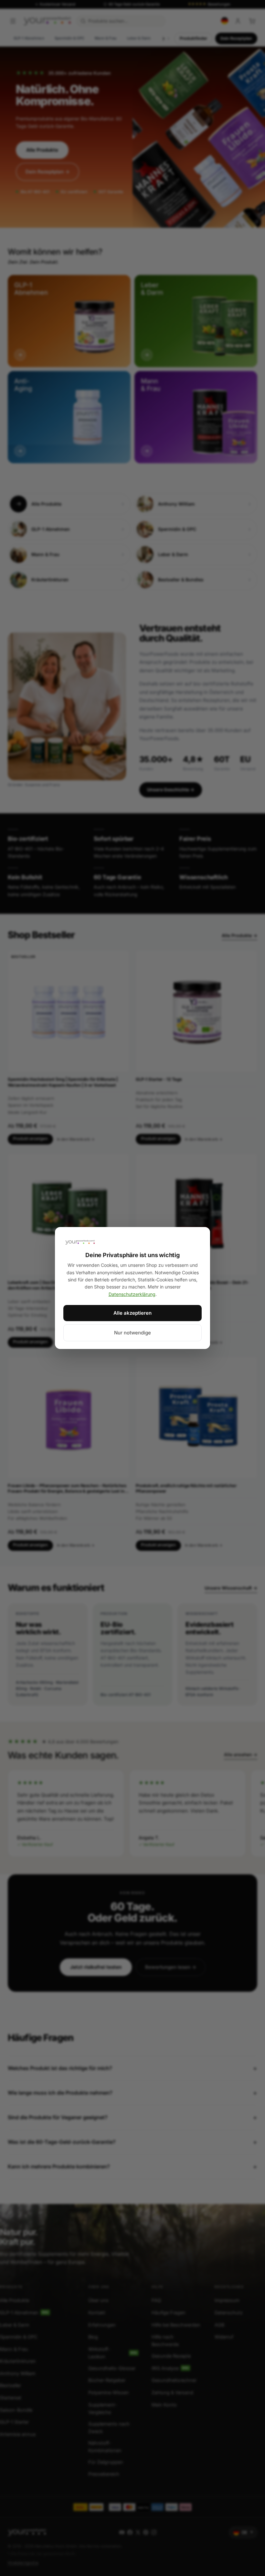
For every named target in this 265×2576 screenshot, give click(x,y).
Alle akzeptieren (132, 1313)
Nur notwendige (132, 1333)
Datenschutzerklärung (132, 1294)
